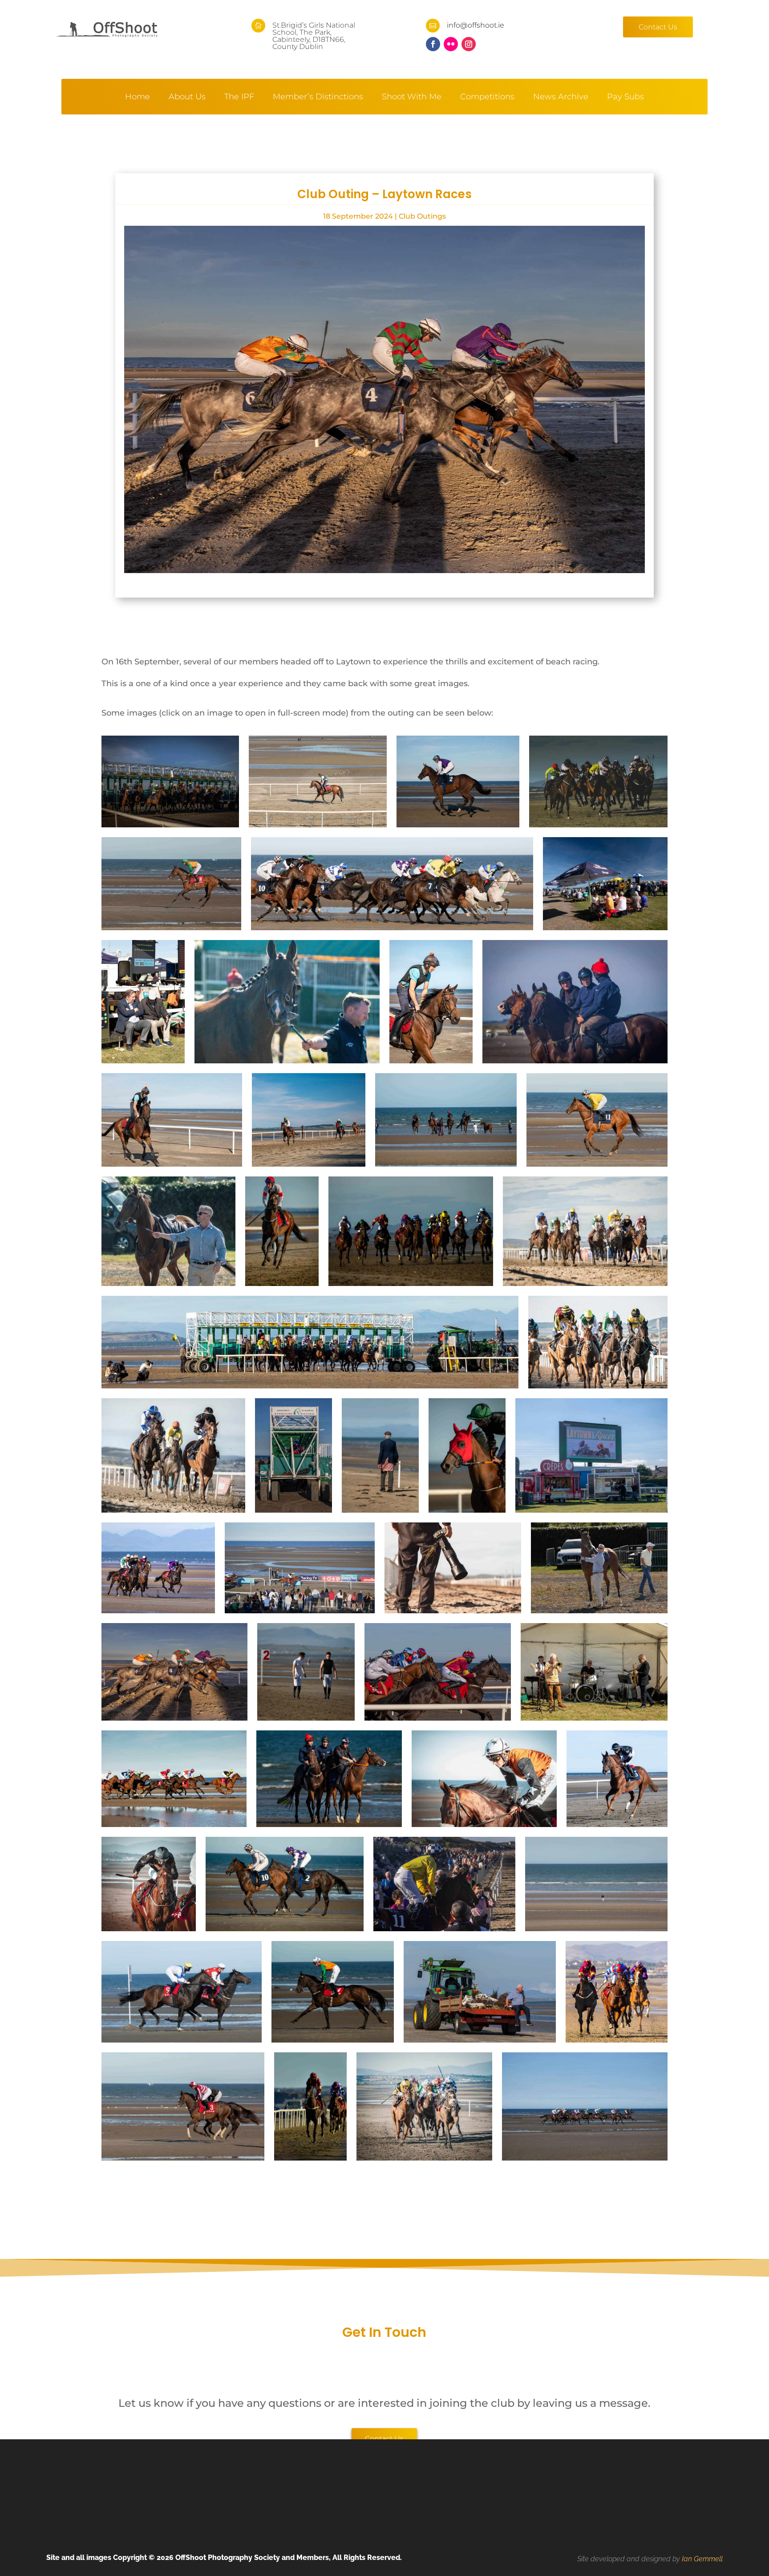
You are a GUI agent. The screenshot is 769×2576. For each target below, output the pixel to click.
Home (138, 98)
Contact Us (658, 27)
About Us (187, 98)
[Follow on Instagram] (469, 44)
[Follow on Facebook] (433, 44)
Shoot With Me (412, 98)
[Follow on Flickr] (451, 44)
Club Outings (422, 216)
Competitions (487, 98)
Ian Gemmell (702, 2559)
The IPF (239, 98)
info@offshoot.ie (476, 25)
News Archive (561, 98)
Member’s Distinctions (318, 98)
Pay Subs (625, 98)
